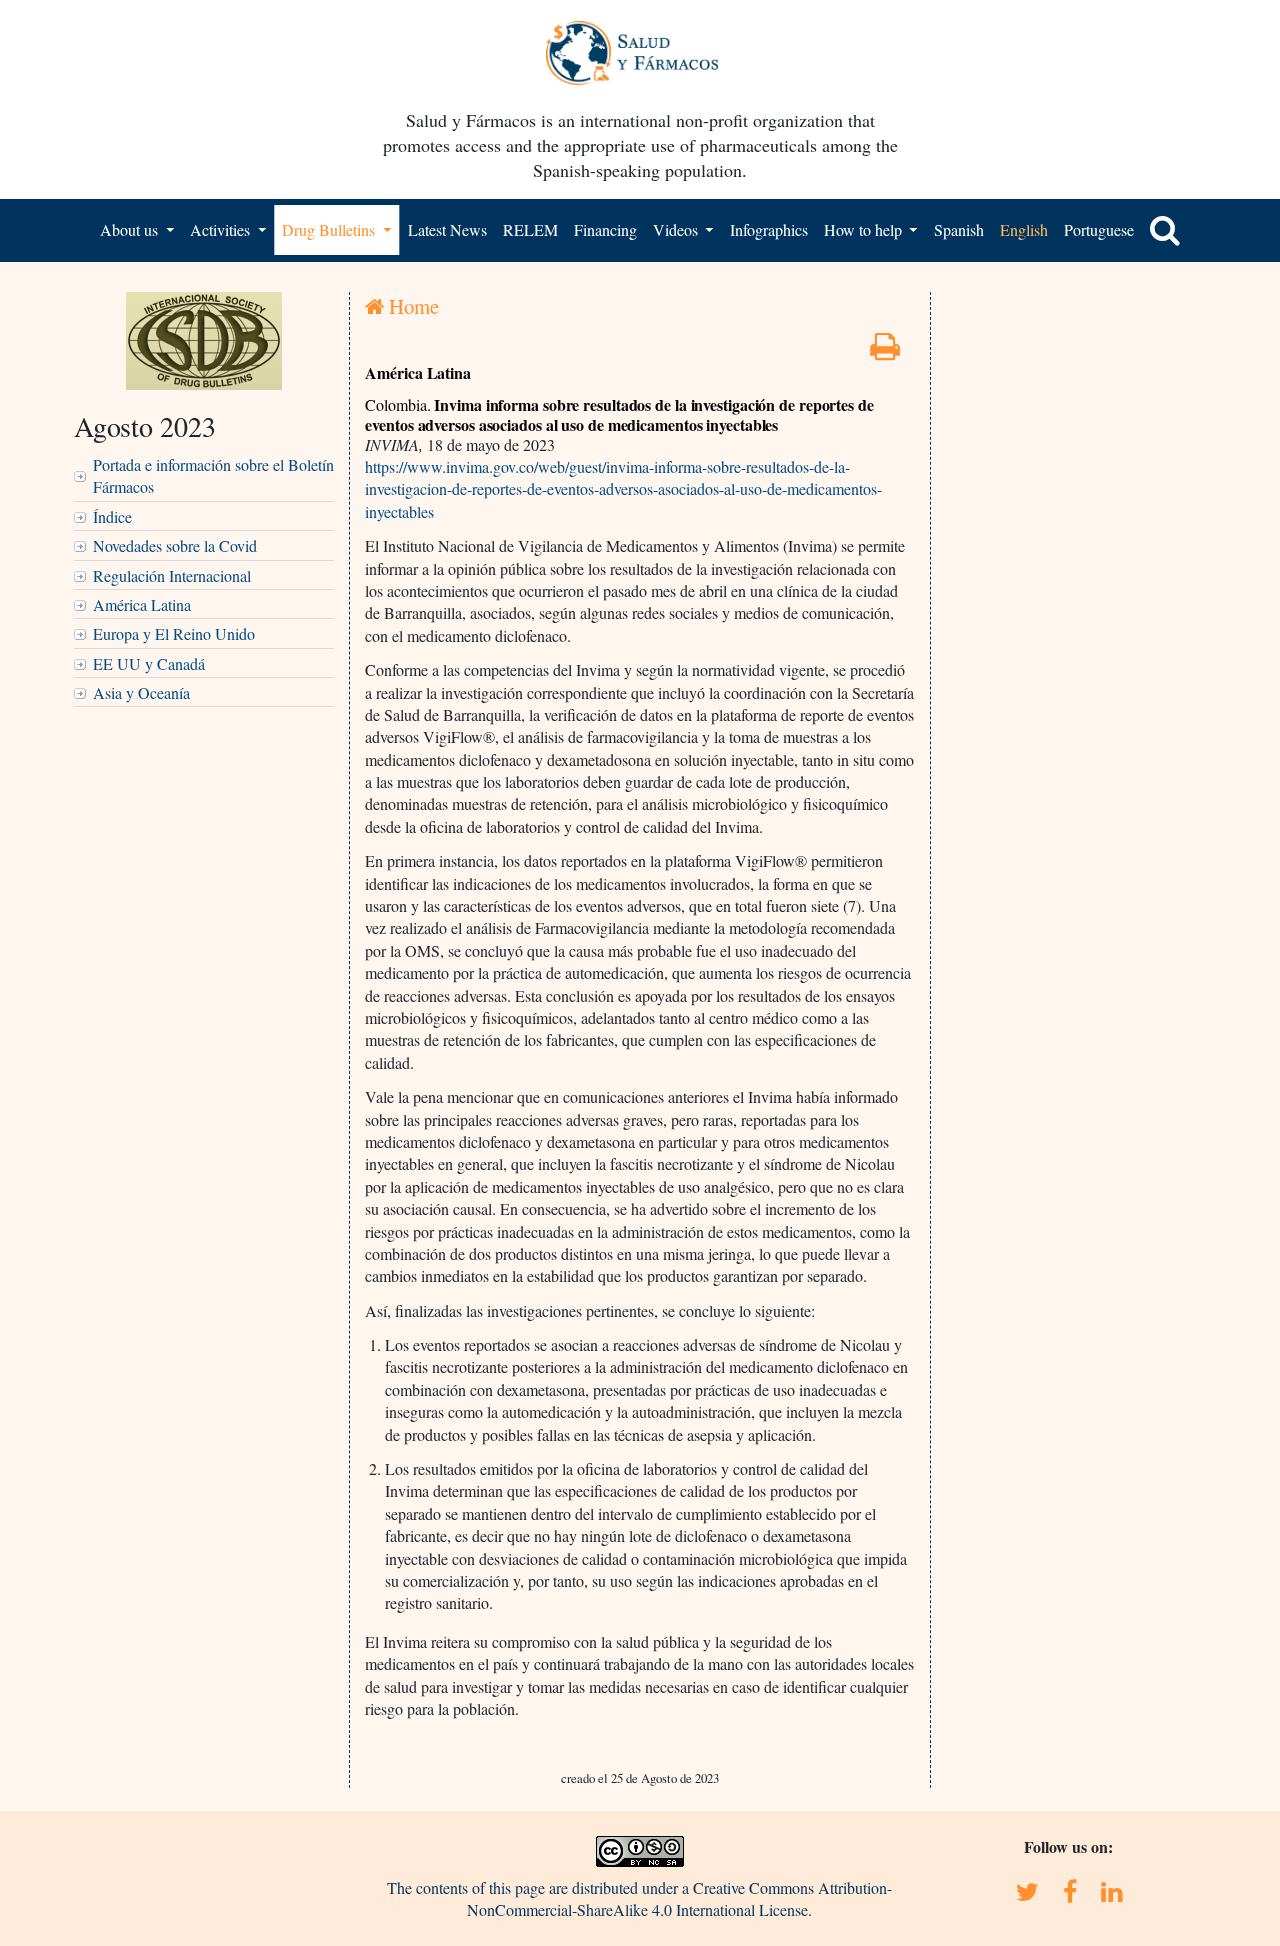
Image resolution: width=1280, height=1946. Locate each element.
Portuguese (1099, 229)
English (1024, 229)
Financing (605, 229)
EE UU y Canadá (149, 663)
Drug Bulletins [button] (330, 229)
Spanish (959, 229)
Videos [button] (677, 229)
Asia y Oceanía (141, 692)
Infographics (769, 229)
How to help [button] (865, 229)
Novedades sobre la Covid (175, 545)
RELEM (530, 229)
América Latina (142, 604)
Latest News (447, 229)
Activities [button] (222, 229)
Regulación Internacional (172, 575)
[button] (1165, 230)
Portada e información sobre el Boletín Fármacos (213, 475)
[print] (885, 351)
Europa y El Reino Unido (174, 633)
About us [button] (131, 229)
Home (411, 306)
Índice (112, 516)
